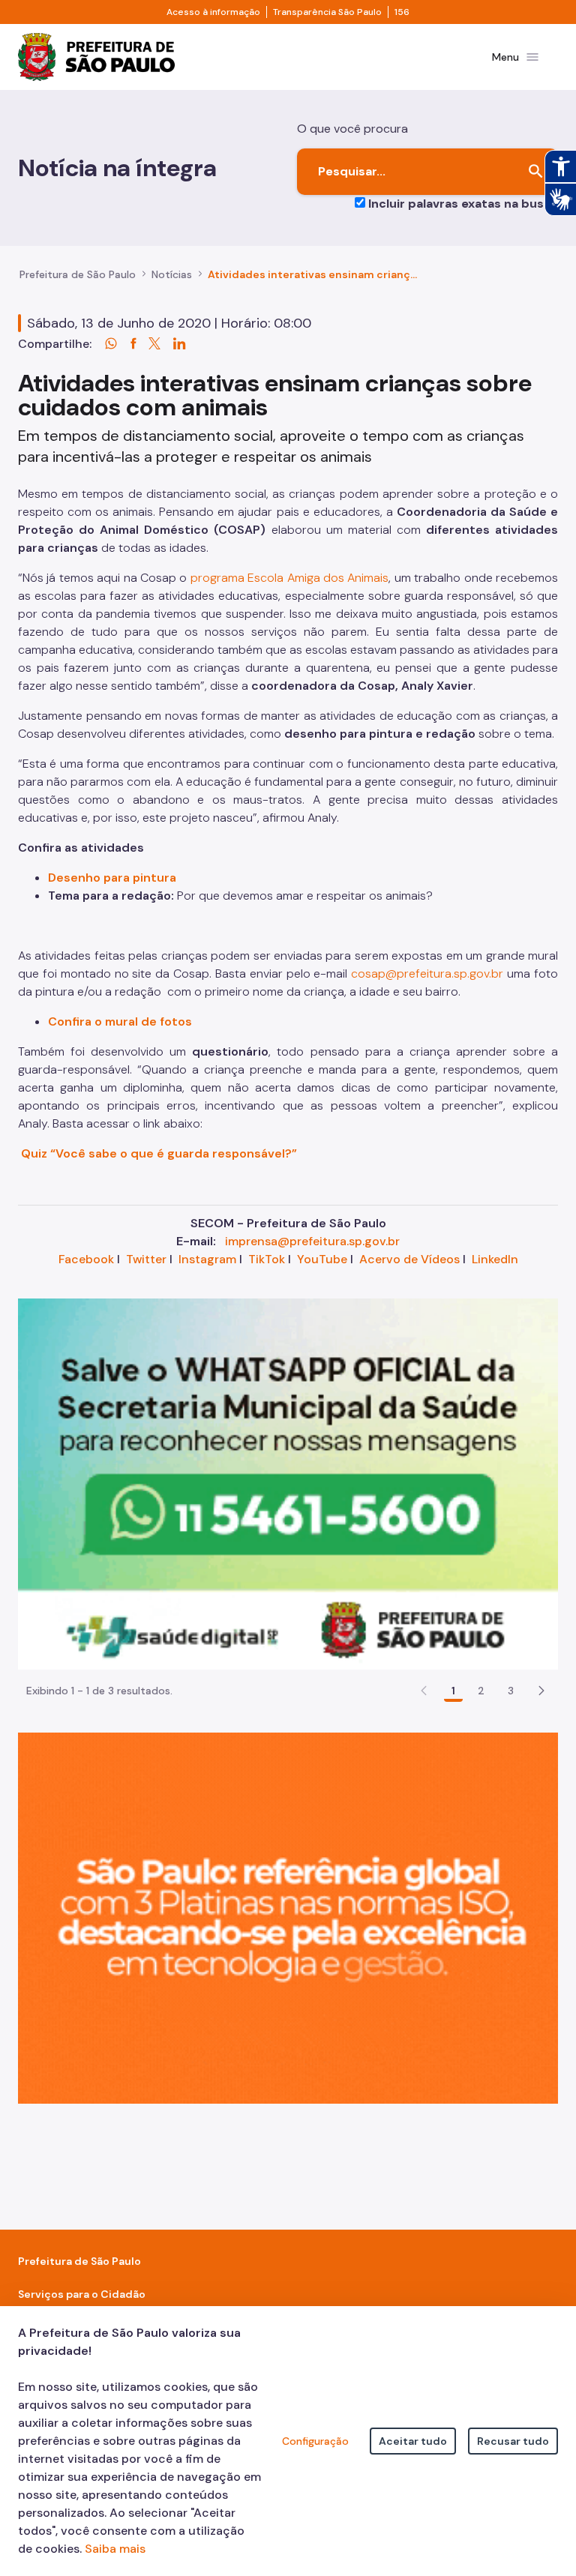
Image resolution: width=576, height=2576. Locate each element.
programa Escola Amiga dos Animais (290, 578)
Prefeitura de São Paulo (78, 274)
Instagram (207, 1259)
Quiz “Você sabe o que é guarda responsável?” (157, 1153)
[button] (541, 1691)
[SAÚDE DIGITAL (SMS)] (288, 1483)
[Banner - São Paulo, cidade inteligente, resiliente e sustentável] (288, 1917)
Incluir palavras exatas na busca (463, 204)
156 (402, 12)
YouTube (322, 1259)
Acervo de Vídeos (409, 1259)
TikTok (267, 1259)
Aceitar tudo (413, 2441)
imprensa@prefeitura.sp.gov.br (312, 1241)
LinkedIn (495, 1259)
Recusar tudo (513, 2441)
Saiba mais (115, 2549)
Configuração (315, 2441)
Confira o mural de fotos (120, 1021)
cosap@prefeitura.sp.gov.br (427, 973)
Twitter (146, 1259)
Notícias (172, 274)
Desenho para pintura (112, 878)
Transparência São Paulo (327, 12)
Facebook (86, 1259)
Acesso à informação (213, 12)
